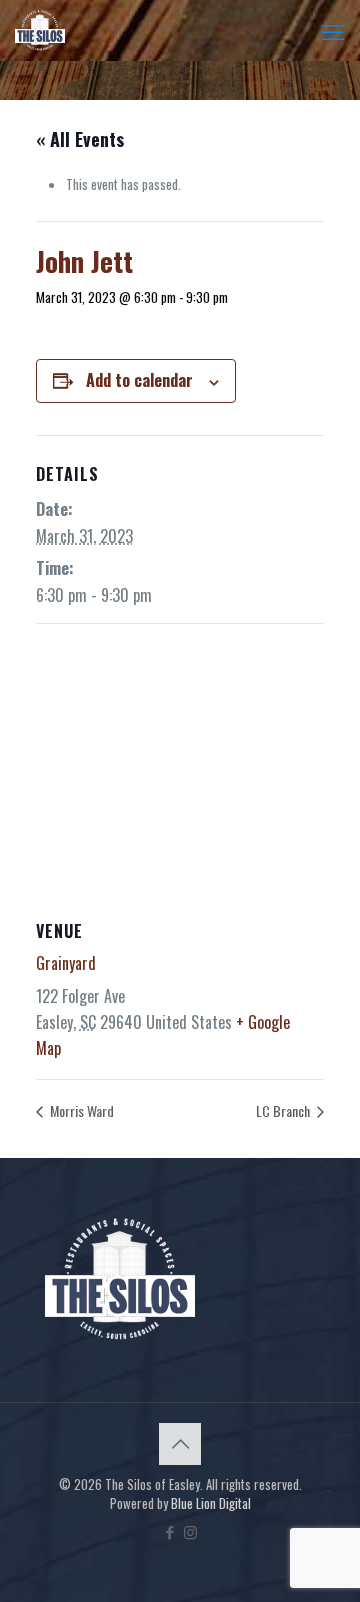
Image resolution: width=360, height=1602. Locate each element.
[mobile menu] (333, 30)
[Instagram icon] (190, 1531)
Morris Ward (80, 1110)
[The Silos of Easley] (40, 30)
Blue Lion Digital (211, 1503)
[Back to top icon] (180, 1444)
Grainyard (66, 963)
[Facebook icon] (169, 1531)
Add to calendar (139, 380)
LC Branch (284, 1110)
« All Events (80, 139)
